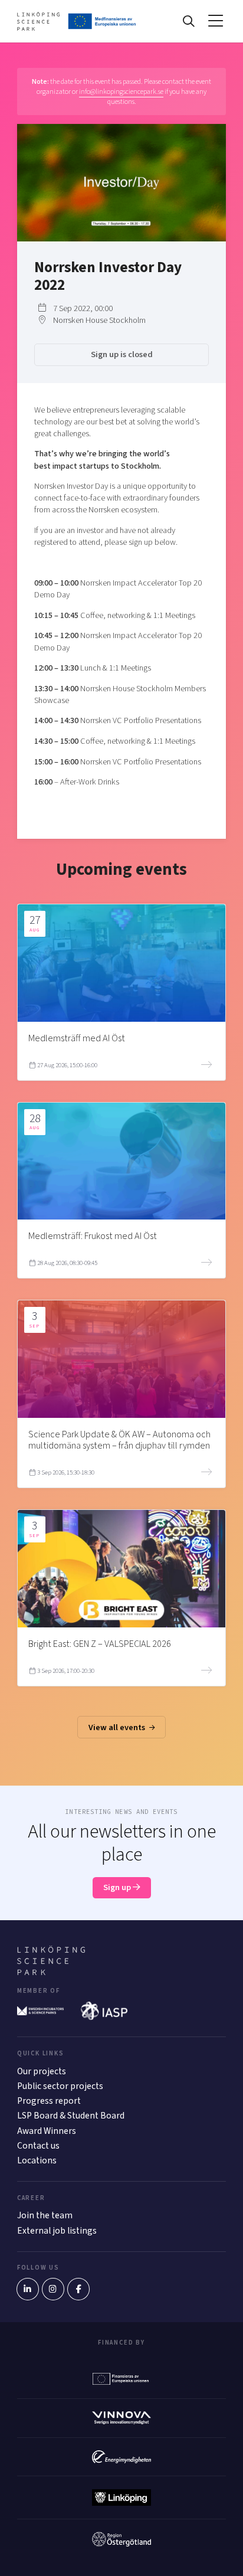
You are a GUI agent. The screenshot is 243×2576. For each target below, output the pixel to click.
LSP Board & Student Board (71, 2116)
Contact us (38, 2146)
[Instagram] (53, 2289)
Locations (37, 2160)
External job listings (57, 2231)
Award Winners (47, 2131)
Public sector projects (60, 2086)
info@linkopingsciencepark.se (121, 91)
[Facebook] (78, 2289)
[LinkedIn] (28, 2289)
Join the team (45, 2215)
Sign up (118, 1887)
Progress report (49, 2101)
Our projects (42, 2071)
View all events (118, 1727)
